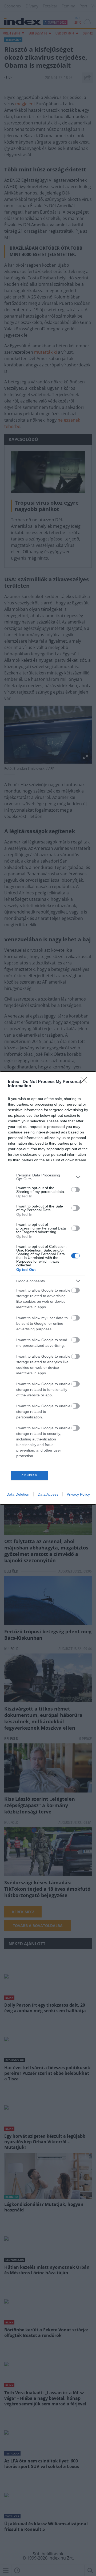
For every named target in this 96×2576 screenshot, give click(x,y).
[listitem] (48, 1177)
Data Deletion (18, 1494)
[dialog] (48, 1288)
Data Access (48, 1494)
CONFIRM (30, 1475)
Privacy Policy (78, 1494)
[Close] (86, 1082)
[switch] (75, 1190)
